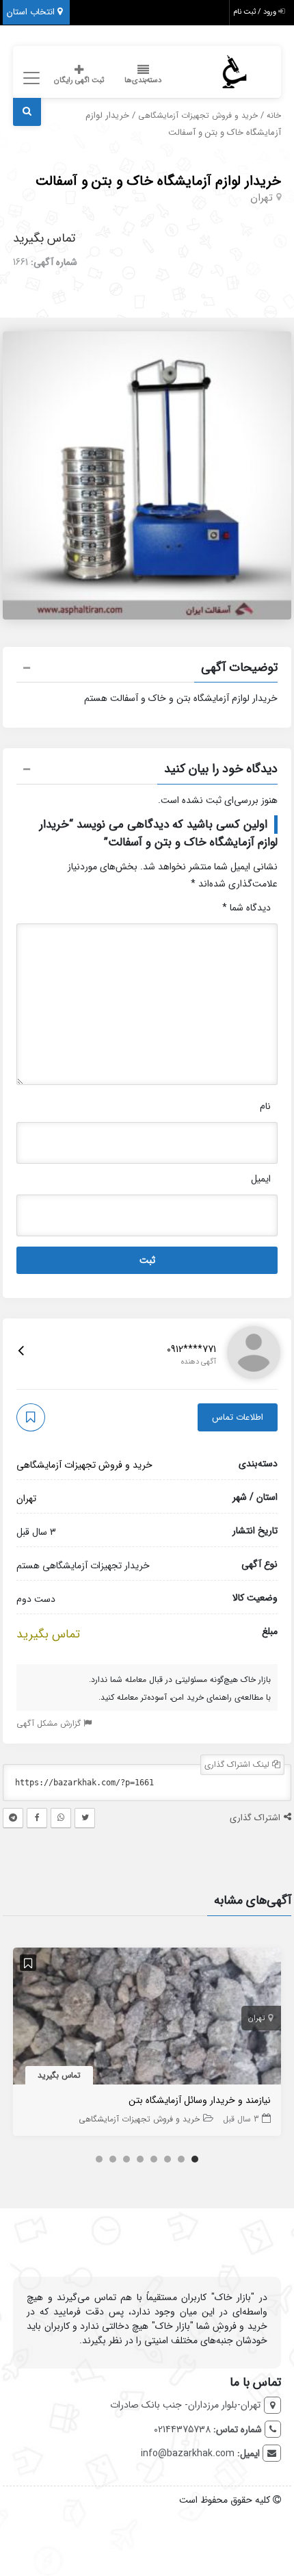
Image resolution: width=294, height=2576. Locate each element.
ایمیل (261, 1179)
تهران (262, 198)
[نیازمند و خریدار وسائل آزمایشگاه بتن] (147, 2019)
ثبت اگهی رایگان (79, 80)
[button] (147, 669)
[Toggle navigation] (29, 78)
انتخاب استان (32, 12)
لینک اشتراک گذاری (238, 1764)
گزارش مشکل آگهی (50, 1723)
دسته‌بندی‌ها (143, 80)
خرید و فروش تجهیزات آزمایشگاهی (198, 116)
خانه (274, 116)
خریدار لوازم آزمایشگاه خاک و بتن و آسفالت (158, 181)
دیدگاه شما (246, 908)
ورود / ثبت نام (256, 12)
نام (265, 1106)
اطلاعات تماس (238, 1417)
